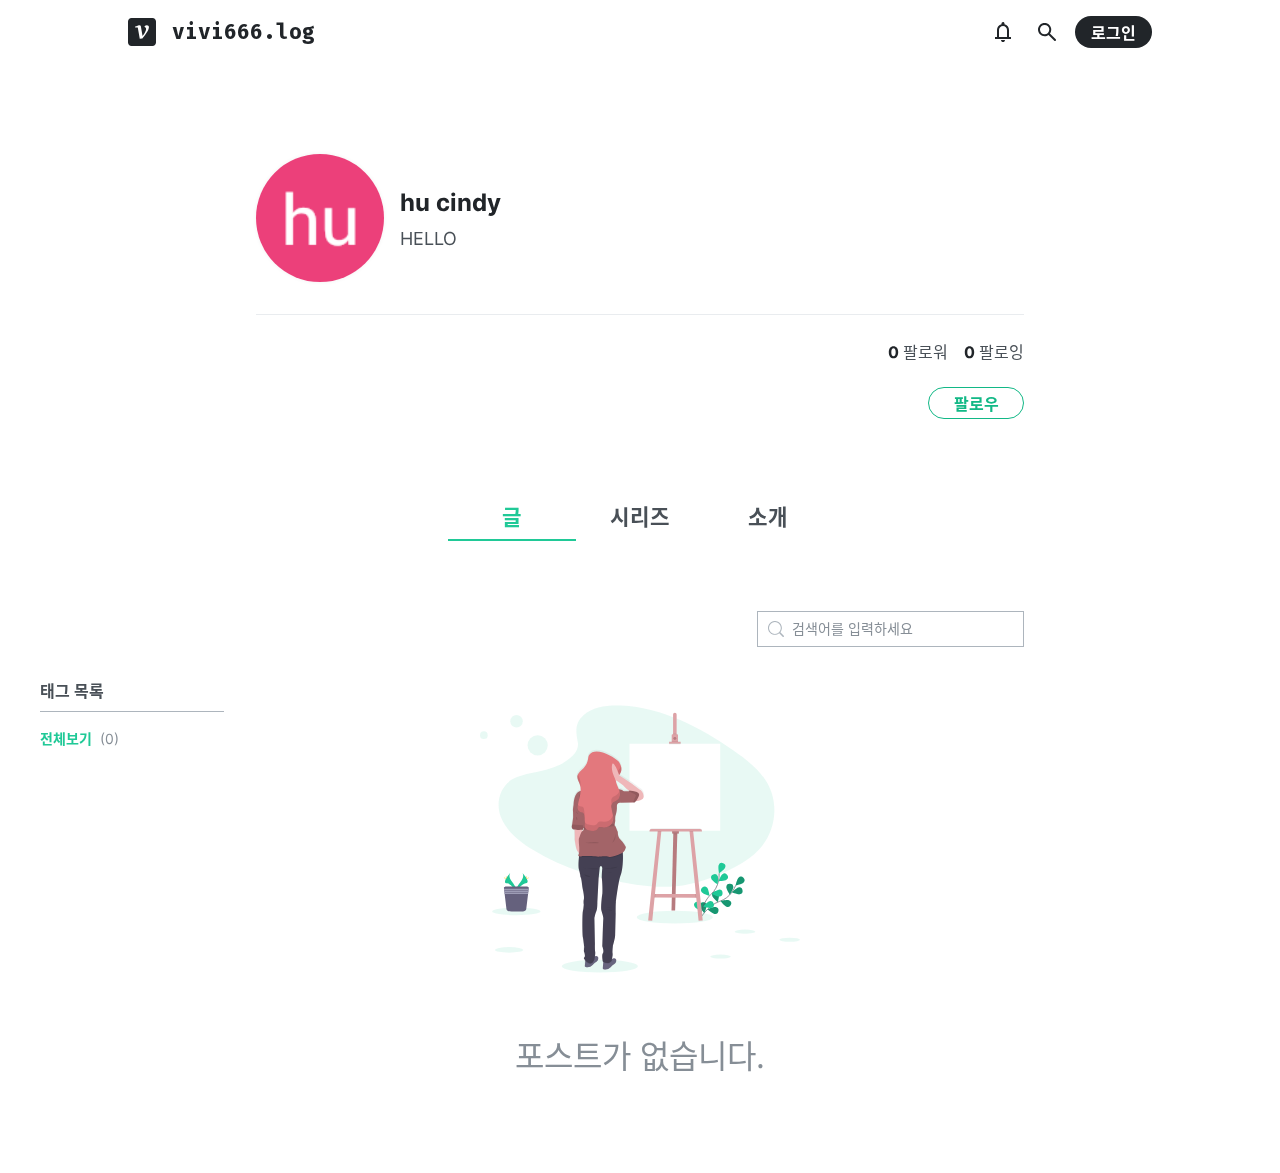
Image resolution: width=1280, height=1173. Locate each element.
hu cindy (450, 202)
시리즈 (640, 517)
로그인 (1113, 33)
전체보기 (66, 738)
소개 (768, 517)
